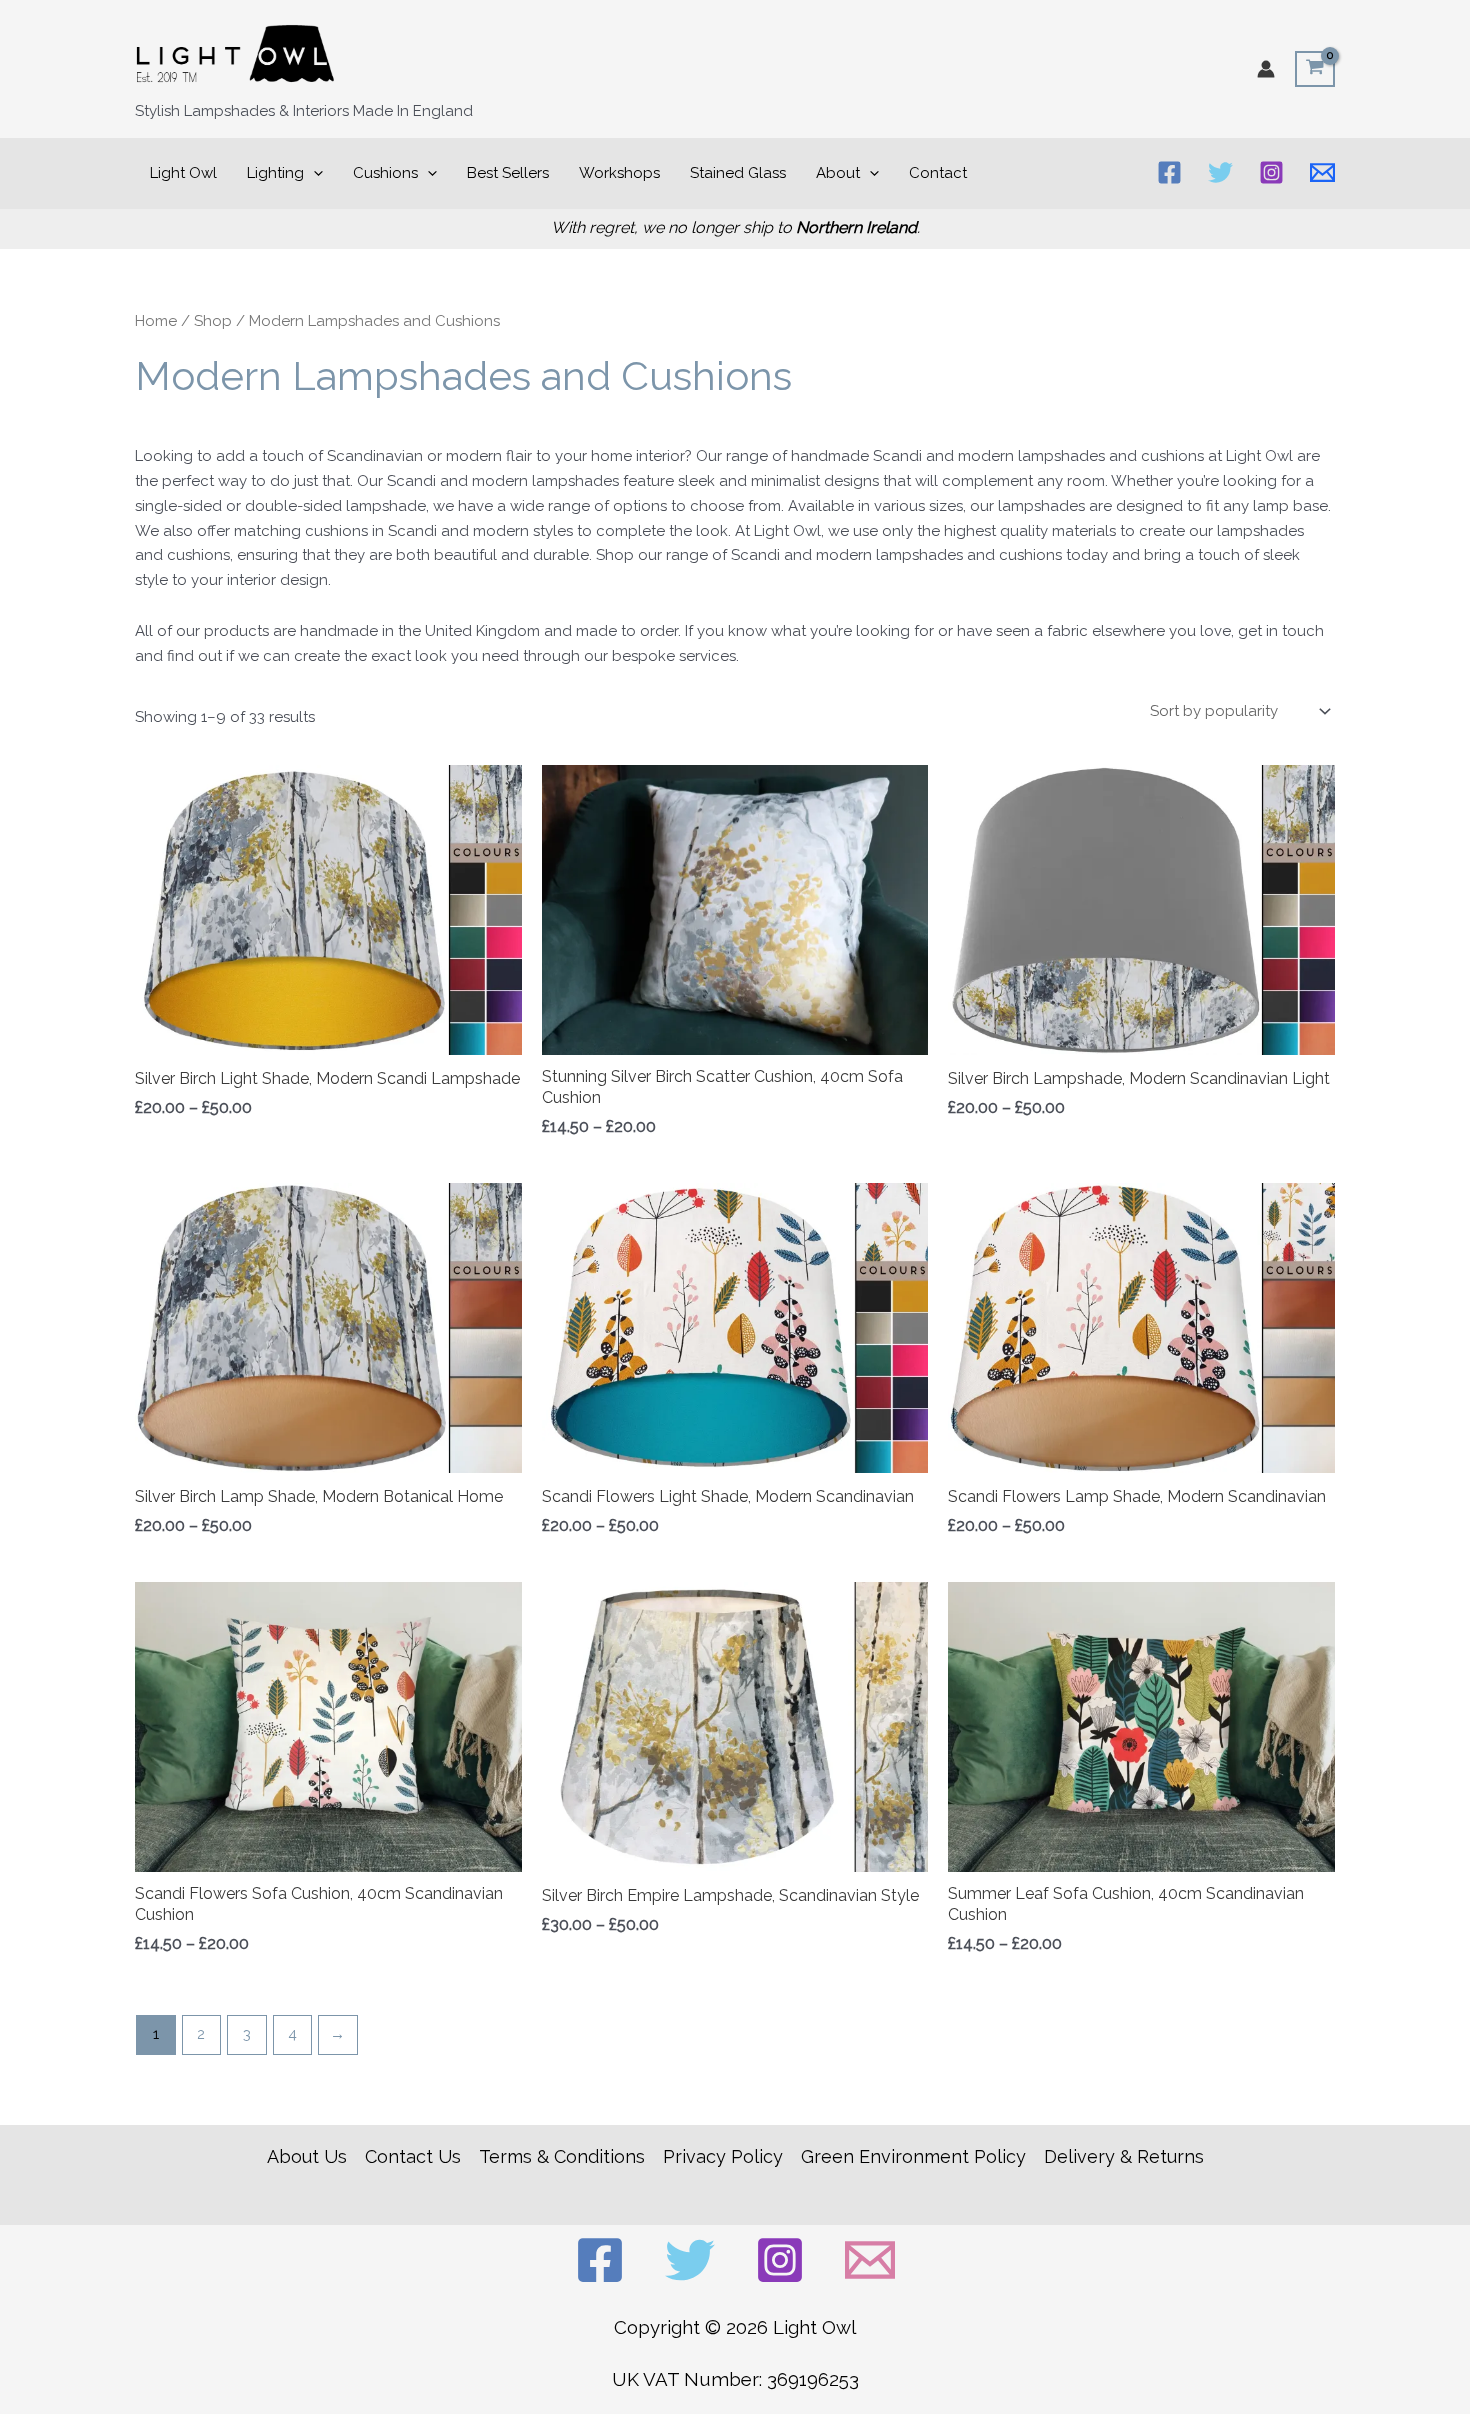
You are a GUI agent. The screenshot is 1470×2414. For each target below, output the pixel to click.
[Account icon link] (1266, 69)
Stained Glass (738, 173)
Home (156, 321)
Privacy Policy (723, 2156)
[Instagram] (1271, 172)
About (838, 173)
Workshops (619, 173)
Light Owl (183, 173)
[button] (313, 173)
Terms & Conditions (562, 2156)
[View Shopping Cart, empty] (1315, 69)
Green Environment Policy (913, 2156)
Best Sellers (508, 173)
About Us (307, 2156)
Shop (213, 321)
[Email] (1322, 172)
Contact (938, 173)
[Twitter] (1220, 172)
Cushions (385, 173)
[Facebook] (1169, 172)
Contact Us (413, 2156)
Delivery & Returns (1124, 2156)
